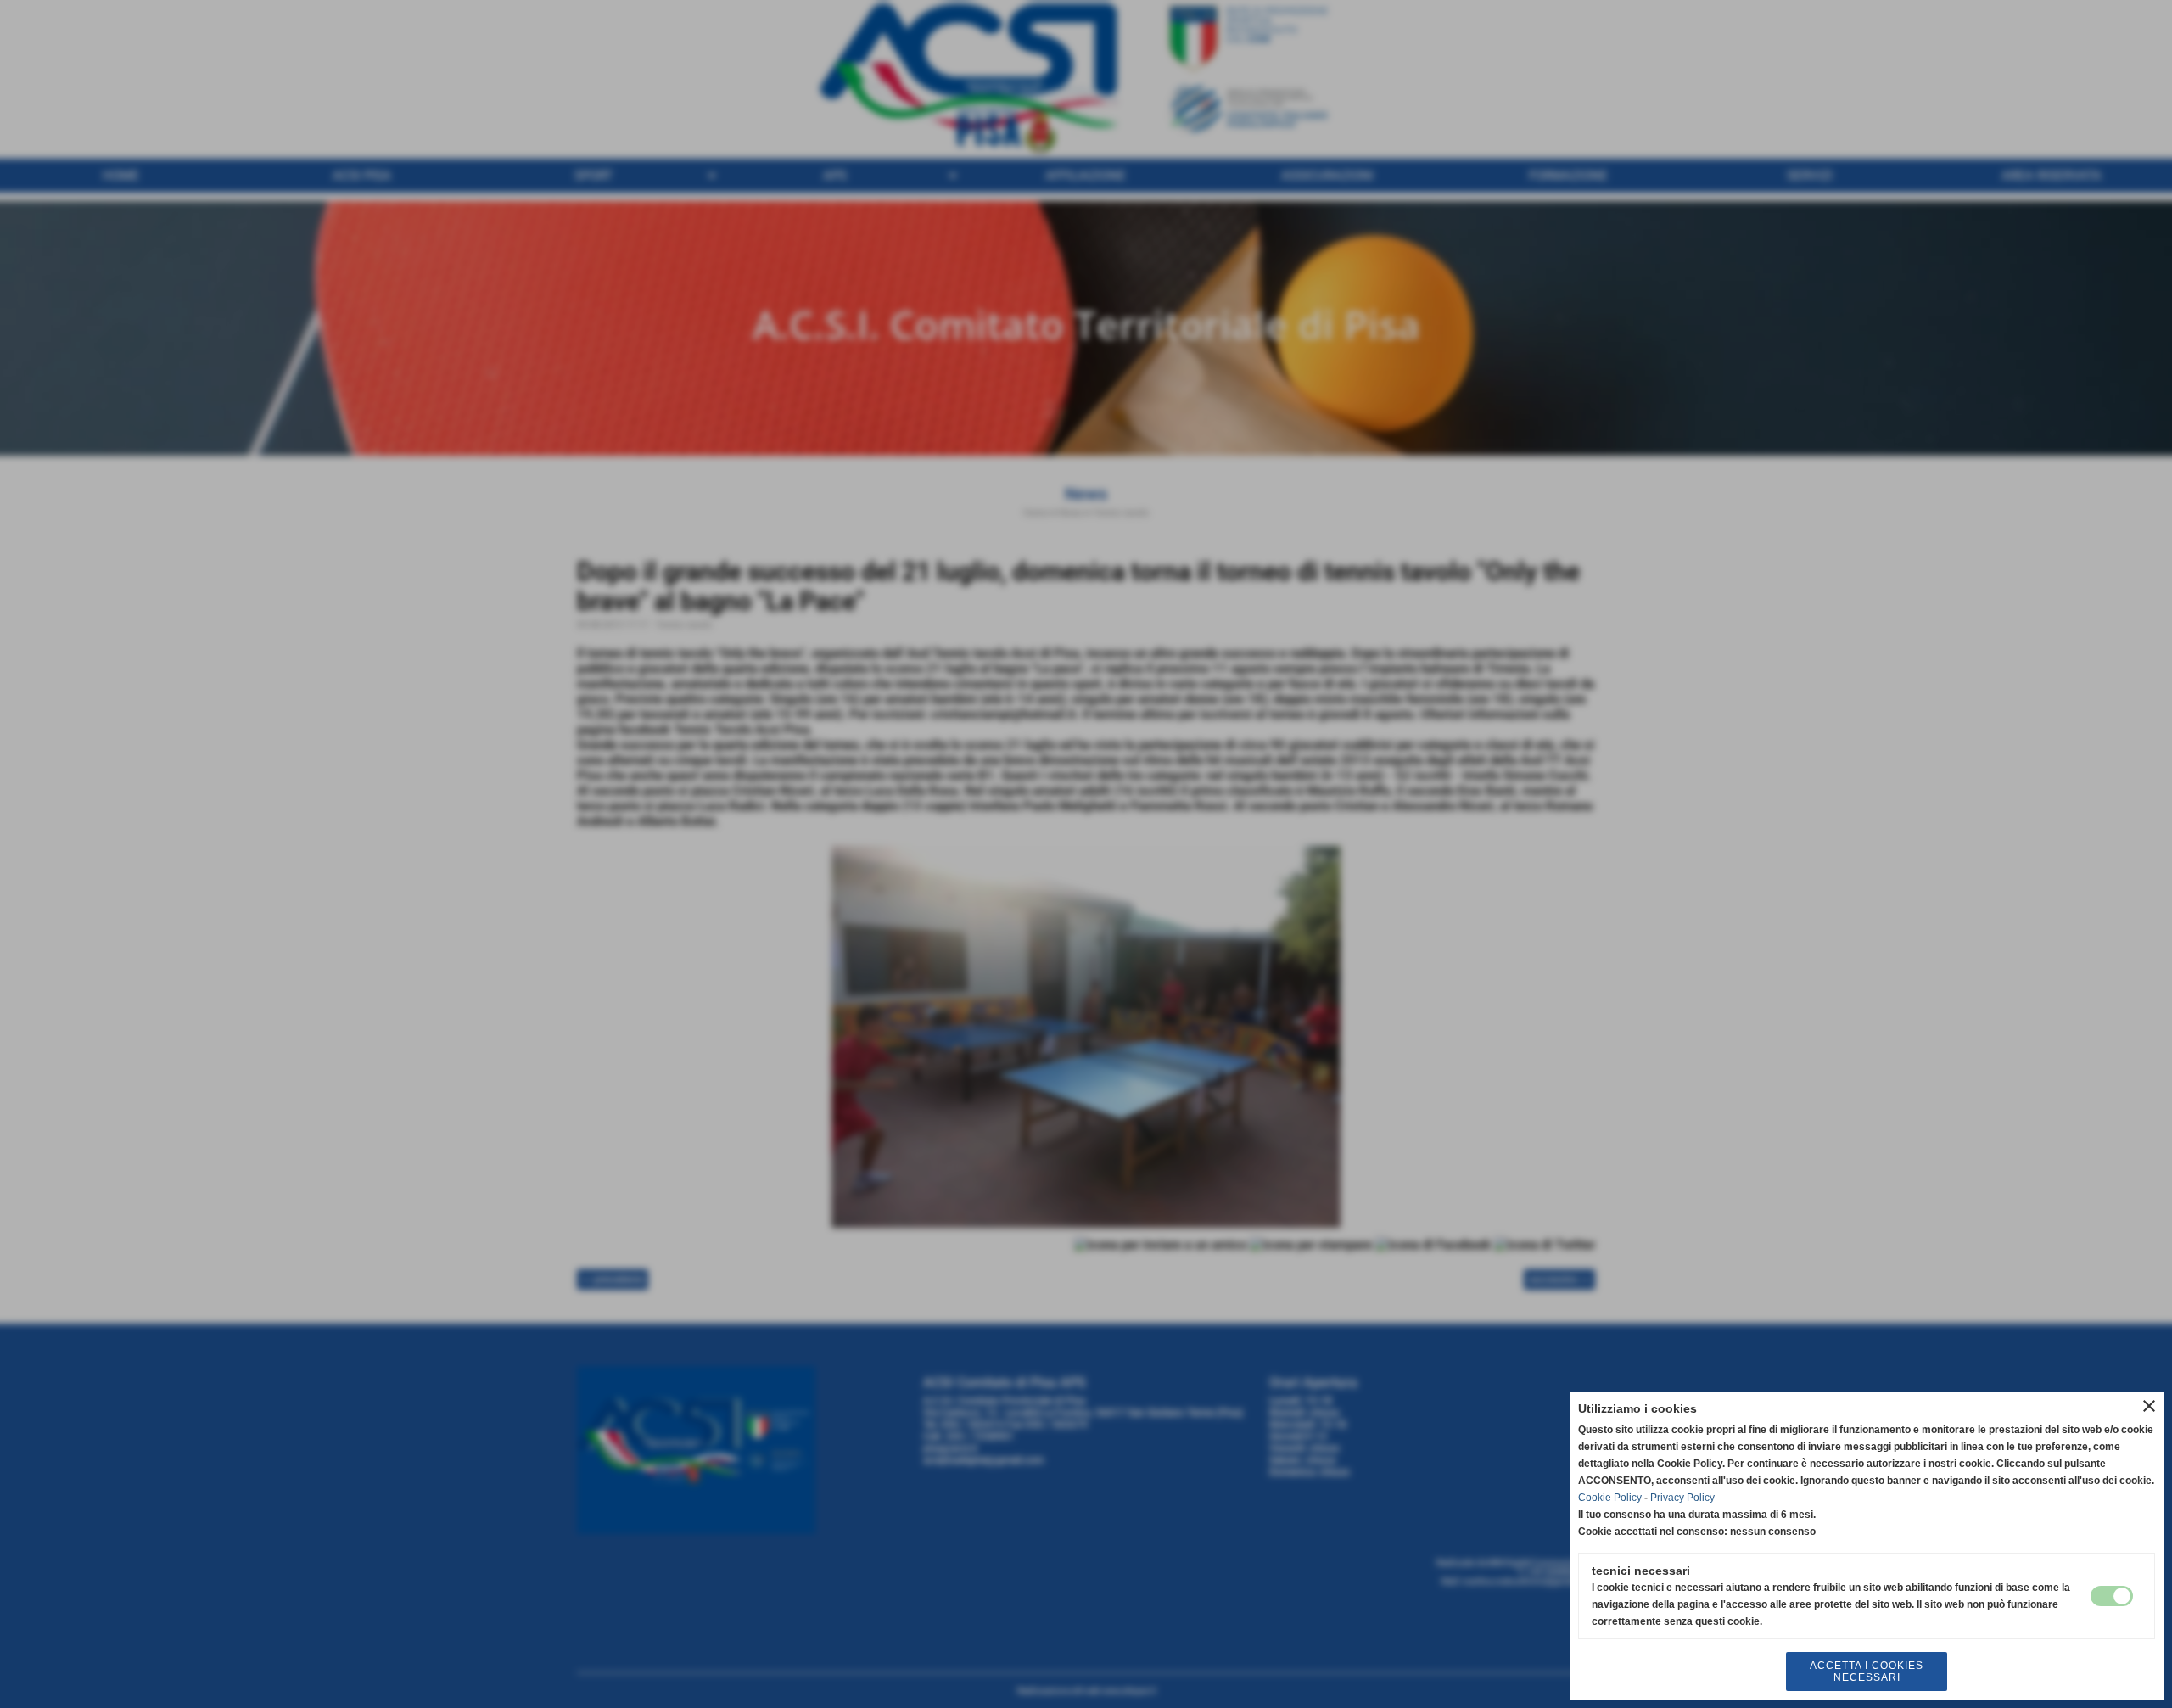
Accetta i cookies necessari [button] (1867, 1672)
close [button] (2149, 1406)
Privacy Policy (1682, 1498)
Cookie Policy (1610, 1498)
